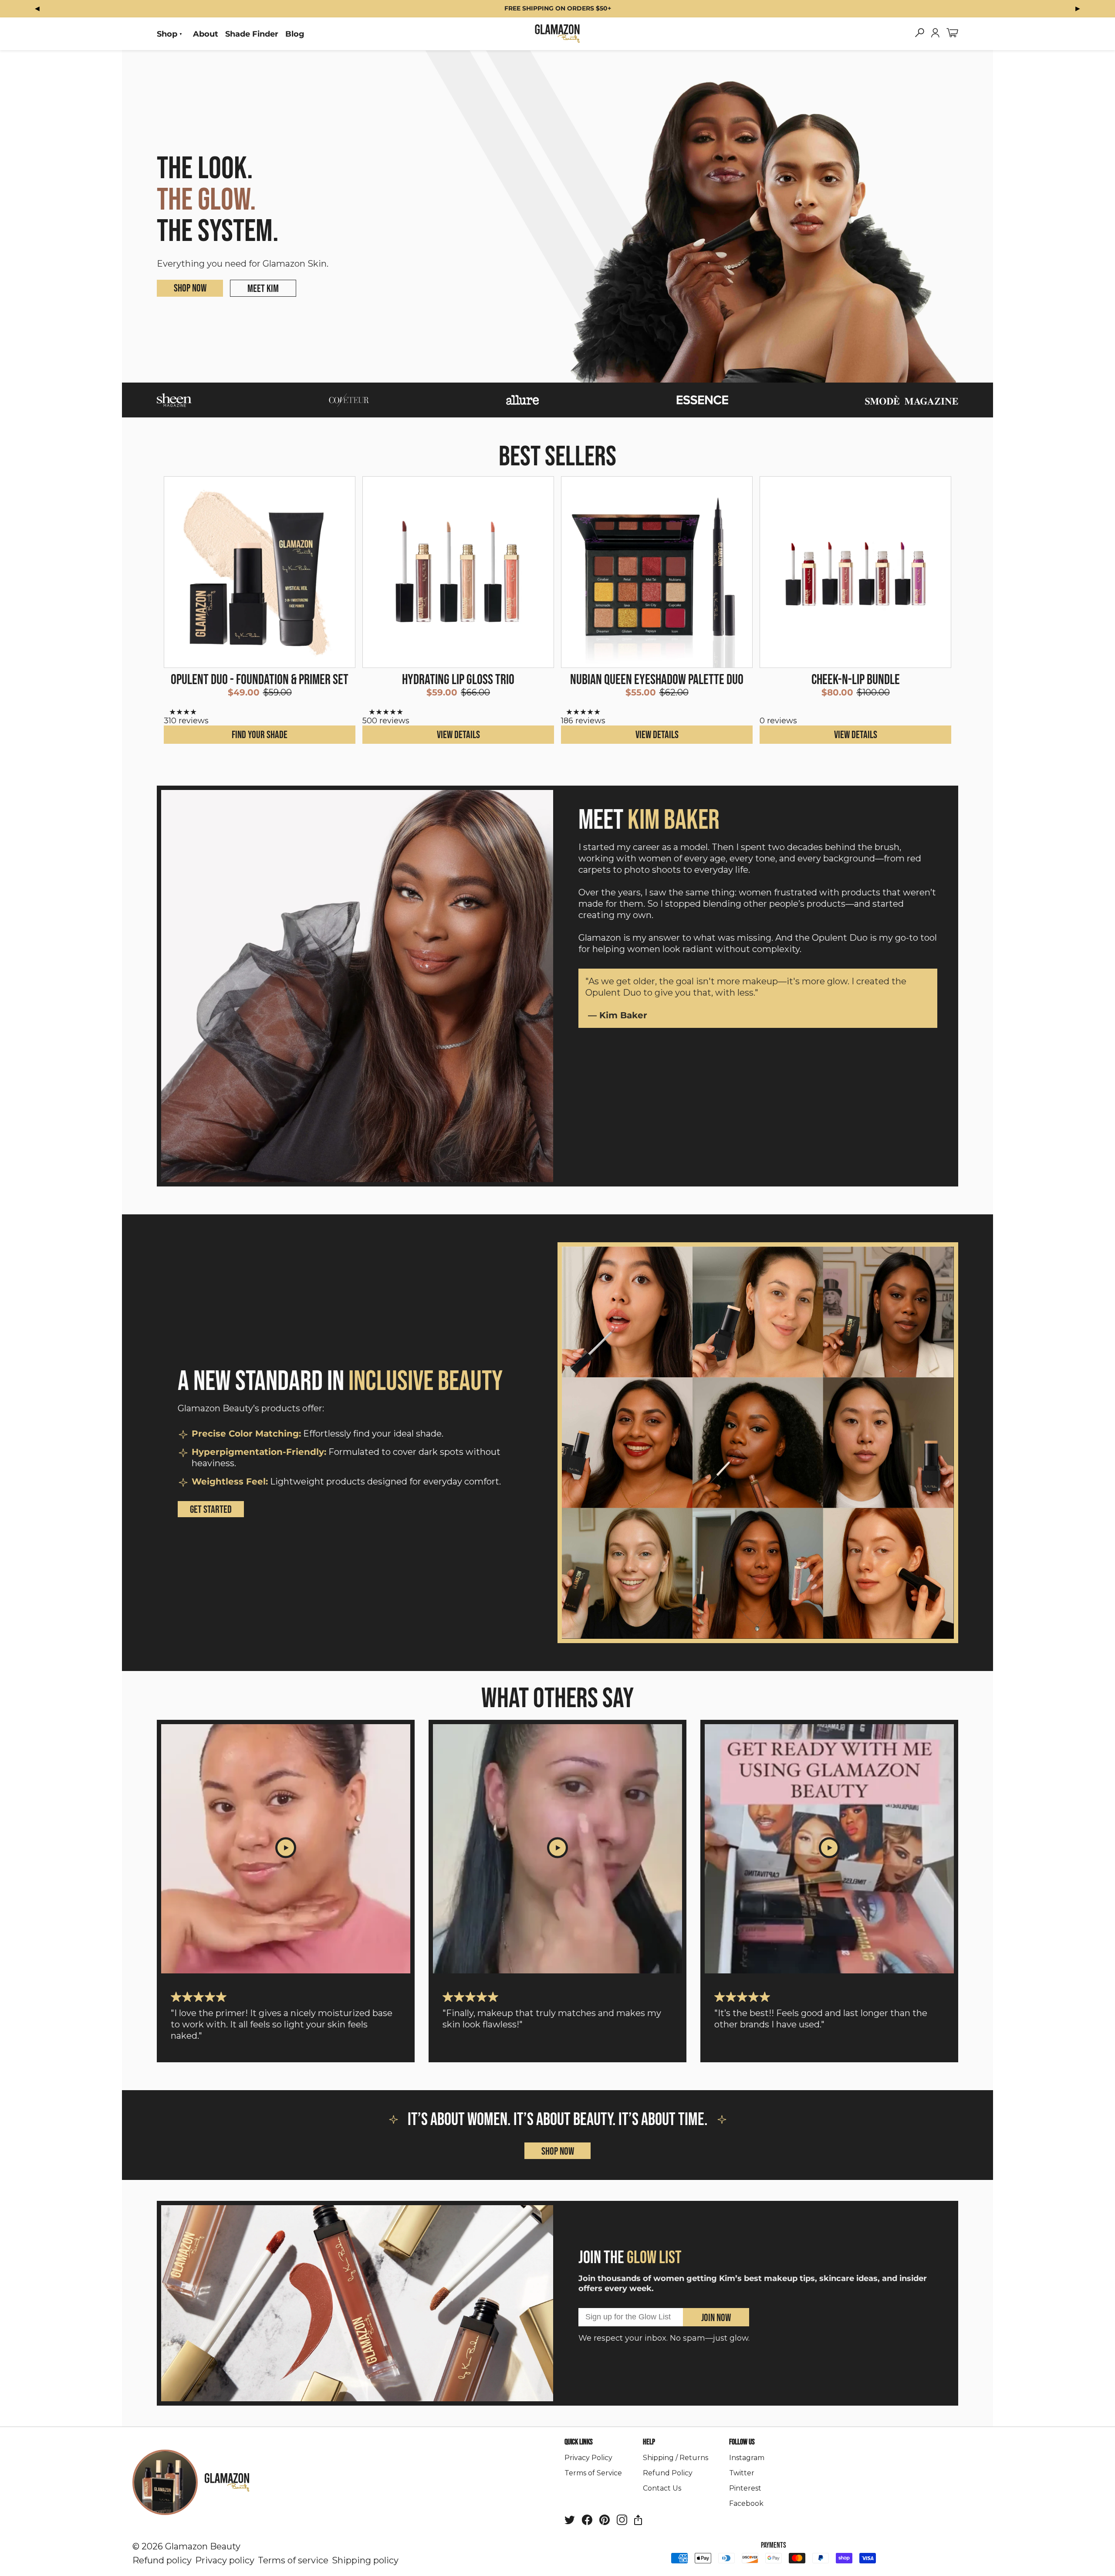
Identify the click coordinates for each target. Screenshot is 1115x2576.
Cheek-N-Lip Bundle (856, 680)
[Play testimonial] (286, 1849)
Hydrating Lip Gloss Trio (458, 680)
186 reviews (583, 721)
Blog (295, 34)
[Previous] (37, 8)
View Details (458, 735)
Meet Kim (263, 289)
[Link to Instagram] (622, 2522)
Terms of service (293, 2560)
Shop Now (190, 288)
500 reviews (386, 721)
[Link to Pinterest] (605, 2522)
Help (649, 2442)
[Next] (1078, 8)
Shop (167, 34)
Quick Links (579, 2442)
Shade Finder (252, 34)
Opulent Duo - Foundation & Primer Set (260, 680)
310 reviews (186, 721)
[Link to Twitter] (570, 2522)
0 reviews (778, 721)
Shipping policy (365, 2560)
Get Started (211, 1510)
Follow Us (742, 2442)
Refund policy (162, 2560)
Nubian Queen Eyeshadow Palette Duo (657, 680)
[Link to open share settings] (638, 2522)
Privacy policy (225, 2560)
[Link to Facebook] (587, 2522)
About (206, 34)
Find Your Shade (260, 735)
